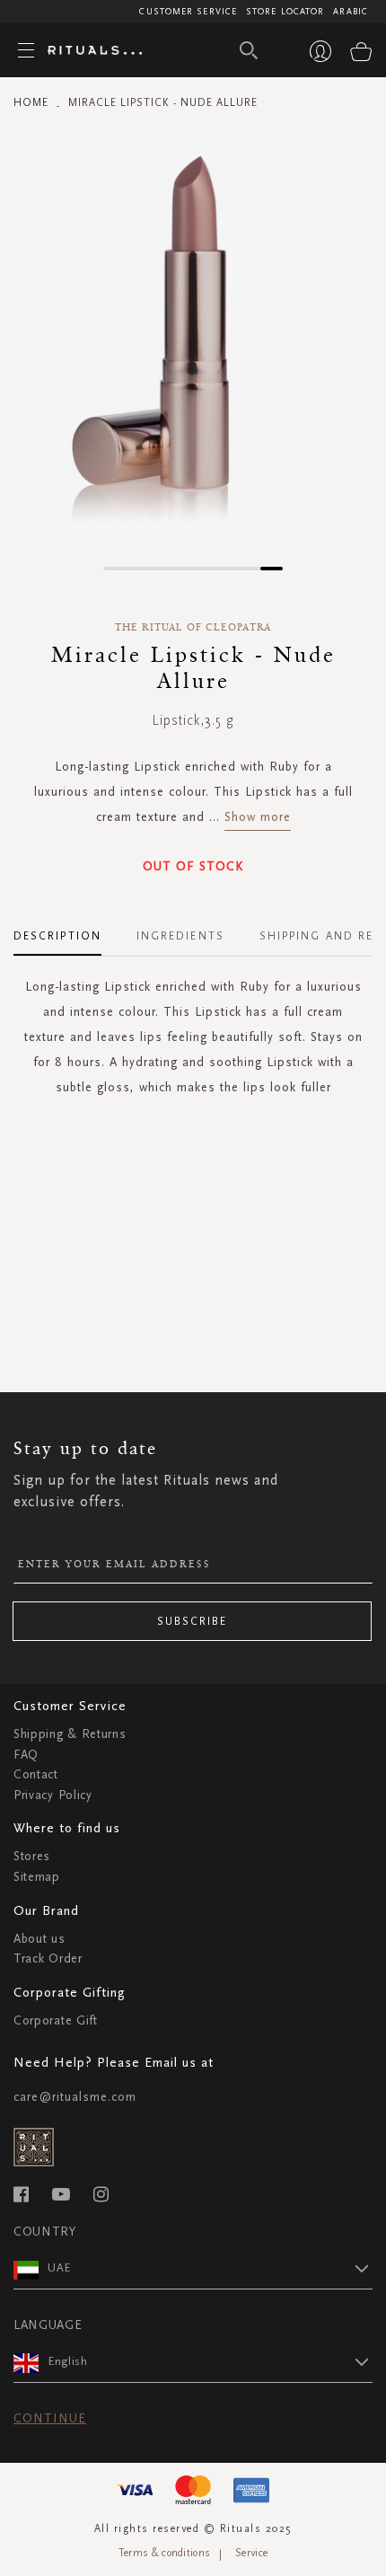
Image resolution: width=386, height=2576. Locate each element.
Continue (50, 2418)
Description (57, 936)
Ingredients (180, 936)
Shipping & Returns (70, 1734)
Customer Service (188, 12)
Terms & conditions (164, 2553)
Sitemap (37, 1877)
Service (251, 2553)
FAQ (26, 1755)
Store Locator (285, 12)
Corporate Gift (56, 2020)
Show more (258, 817)
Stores (32, 1856)
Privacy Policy (53, 1795)
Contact (36, 1774)
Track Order (48, 1958)
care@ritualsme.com (75, 2097)
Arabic (351, 12)
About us (39, 1939)
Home (31, 102)
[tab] (66, 930)
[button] (114, 569)
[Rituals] (88, 51)
